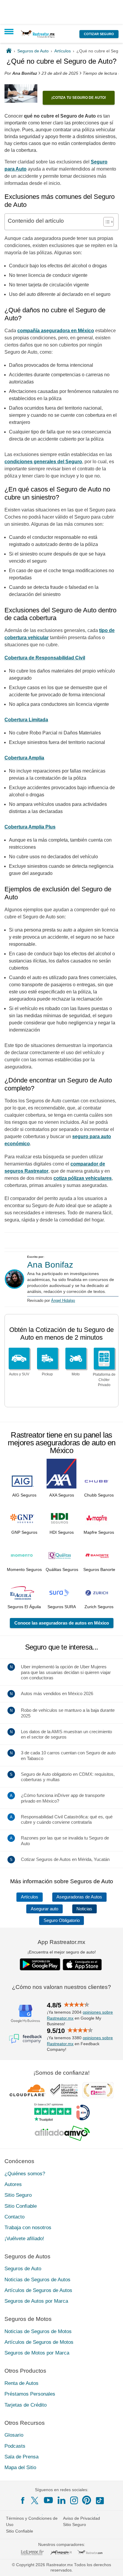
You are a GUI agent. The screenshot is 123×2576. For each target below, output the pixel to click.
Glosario (14, 2435)
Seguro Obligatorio (62, 1920)
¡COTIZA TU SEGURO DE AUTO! (79, 98)
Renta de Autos (21, 2383)
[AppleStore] (82, 1965)
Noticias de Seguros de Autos (37, 2279)
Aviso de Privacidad (82, 2518)
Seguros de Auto (23, 2269)
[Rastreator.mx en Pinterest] (87, 2500)
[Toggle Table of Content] (106, 222)
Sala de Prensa (21, 2457)
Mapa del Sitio (20, 2467)
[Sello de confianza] (64, 2090)
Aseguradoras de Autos (79, 1897)
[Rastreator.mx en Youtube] (48, 2500)
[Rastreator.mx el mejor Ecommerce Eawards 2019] (98, 2090)
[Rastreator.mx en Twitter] (35, 2500)
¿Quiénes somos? (25, 2174)
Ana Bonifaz (50, 1265)
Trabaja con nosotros (28, 2228)
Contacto (14, 2217)
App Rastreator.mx (61, 1942)
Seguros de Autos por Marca (36, 2301)
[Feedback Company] (25, 2039)
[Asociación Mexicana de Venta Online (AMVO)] (62, 2133)
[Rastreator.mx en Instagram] (74, 2500)
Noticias (84, 1909)
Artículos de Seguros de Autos (38, 2290)
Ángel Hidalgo (63, 1301)
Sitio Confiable (21, 2206)
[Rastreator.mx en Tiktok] (100, 2500)
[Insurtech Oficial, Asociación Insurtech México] (83, 2112)
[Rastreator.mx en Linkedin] (61, 2500)
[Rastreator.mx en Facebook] (23, 2500)
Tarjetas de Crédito (26, 2405)
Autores (13, 2184)
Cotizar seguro (99, 34)
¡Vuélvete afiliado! (24, 2238)
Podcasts (15, 2446)
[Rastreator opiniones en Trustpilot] (53, 2112)
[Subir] (112, 2565)
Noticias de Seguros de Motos (38, 2331)
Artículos (30, 1897)
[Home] (9, 51)
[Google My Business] (25, 2013)
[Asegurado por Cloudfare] (28, 2090)
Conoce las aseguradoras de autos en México (62, 1623)
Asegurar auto (44, 1909)
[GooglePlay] (40, 1964)
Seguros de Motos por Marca (37, 2353)
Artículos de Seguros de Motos (39, 2342)
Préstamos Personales (30, 2394)
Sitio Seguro (18, 2195)
